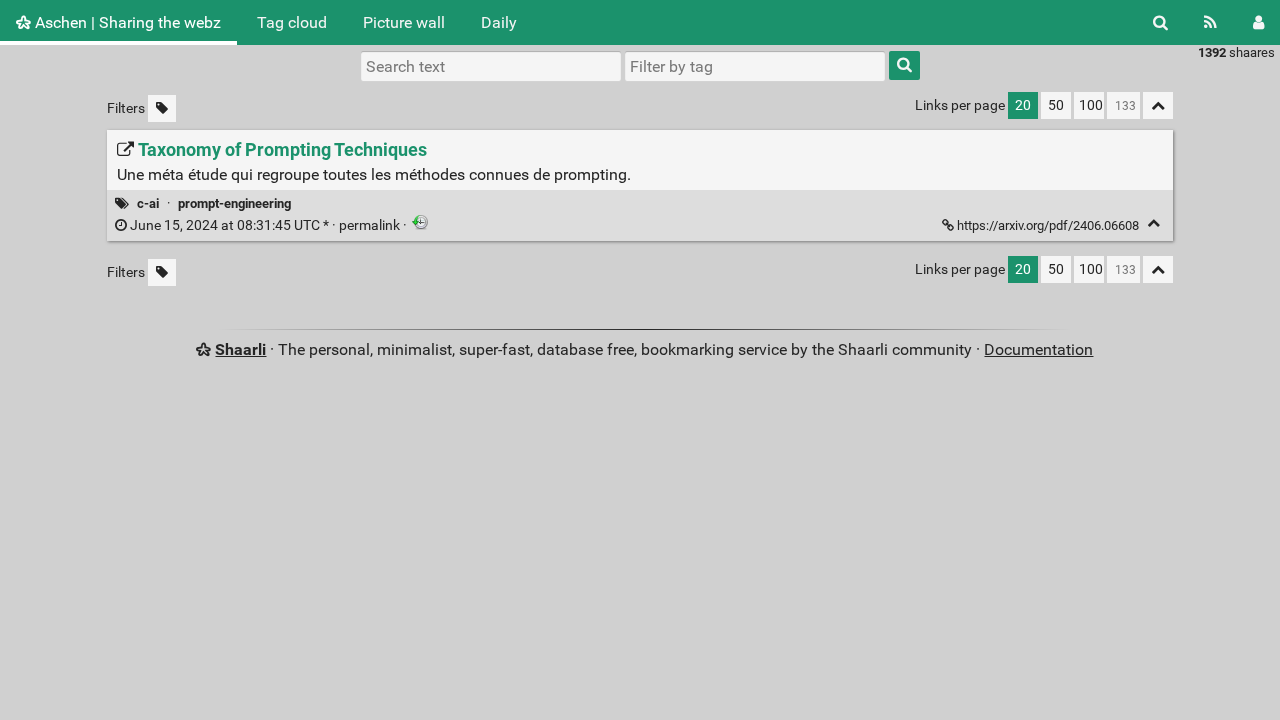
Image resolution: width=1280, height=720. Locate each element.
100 (1091, 105)
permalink (265, 225)
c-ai (148, 203)
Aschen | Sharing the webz (126, 22)
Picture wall (404, 22)
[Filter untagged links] (162, 108)
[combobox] (755, 66)
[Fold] (1153, 223)
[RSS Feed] (1210, 22)
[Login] (1258, 22)
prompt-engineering (234, 203)
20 (1023, 105)
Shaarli (240, 349)
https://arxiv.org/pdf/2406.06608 (1048, 225)
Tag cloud (292, 22)
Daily (499, 22)
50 (1056, 105)
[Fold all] (1158, 105)
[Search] (1160, 22)
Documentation (1038, 349)
